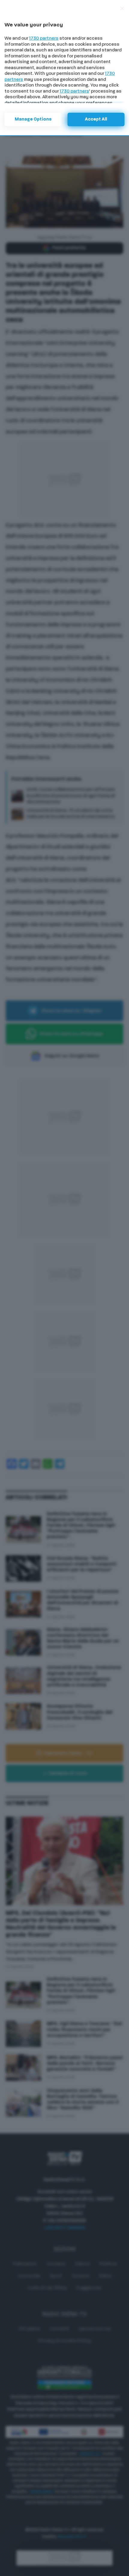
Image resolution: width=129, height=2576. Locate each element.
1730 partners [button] (44, 39)
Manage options (33, 119)
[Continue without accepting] (122, 8)
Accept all (96, 119)
